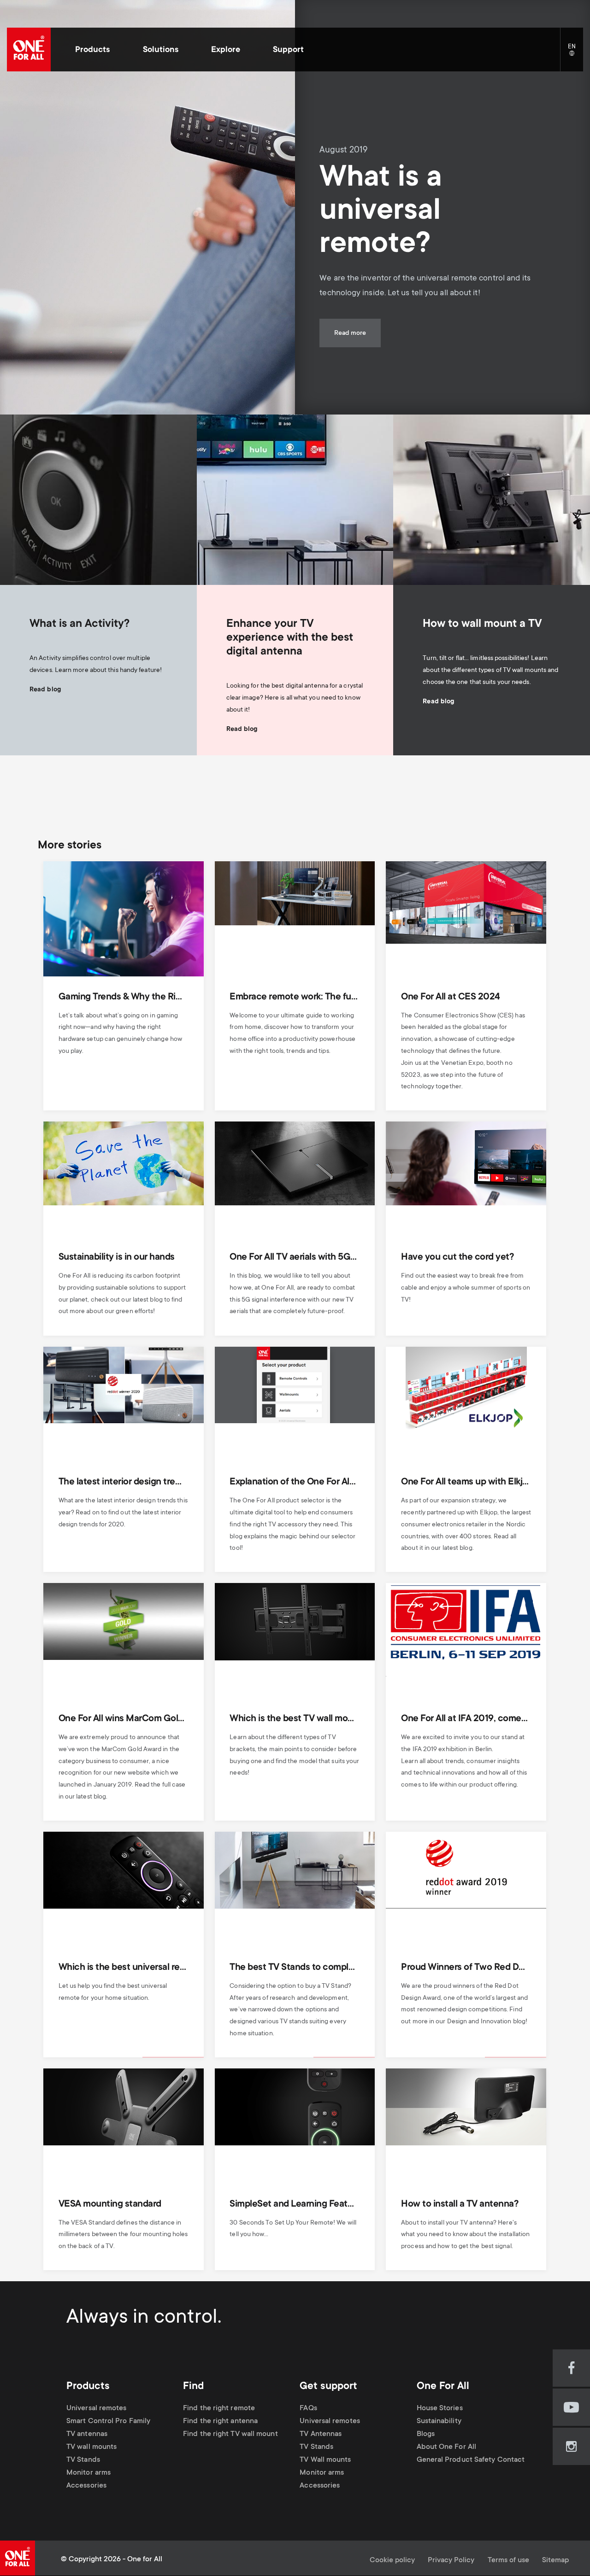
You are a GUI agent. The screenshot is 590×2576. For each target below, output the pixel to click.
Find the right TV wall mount (230, 2434)
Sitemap (555, 2561)
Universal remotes (97, 2409)
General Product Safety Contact (471, 2460)
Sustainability (439, 2421)
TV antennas (87, 2434)
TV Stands (83, 2460)
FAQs (308, 2409)
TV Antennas (321, 2434)
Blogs (426, 2434)
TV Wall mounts (325, 2460)
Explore (226, 50)
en (575, 54)
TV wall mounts (91, 2447)
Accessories (86, 2486)
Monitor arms (88, 2473)
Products (92, 50)
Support (288, 50)
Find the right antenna (220, 2421)
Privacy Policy (451, 2561)
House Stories (440, 2409)
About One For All (447, 2447)
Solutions (161, 50)
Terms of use (508, 2561)
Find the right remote (219, 2409)
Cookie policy (392, 2561)
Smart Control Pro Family (108, 2421)
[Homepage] (29, 50)
